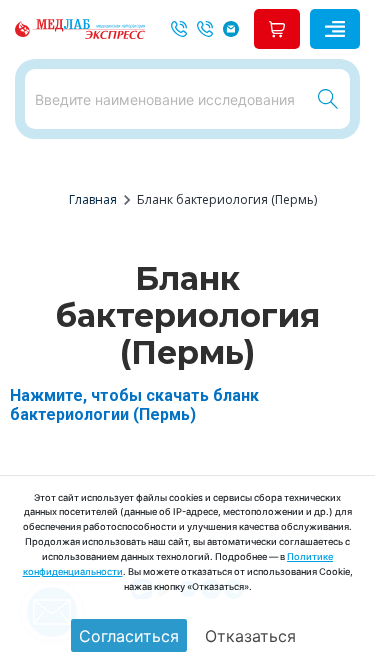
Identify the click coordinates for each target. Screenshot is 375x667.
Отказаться (250, 636)
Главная (93, 199)
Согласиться (129, 636)
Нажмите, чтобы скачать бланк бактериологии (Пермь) (134, 405)
